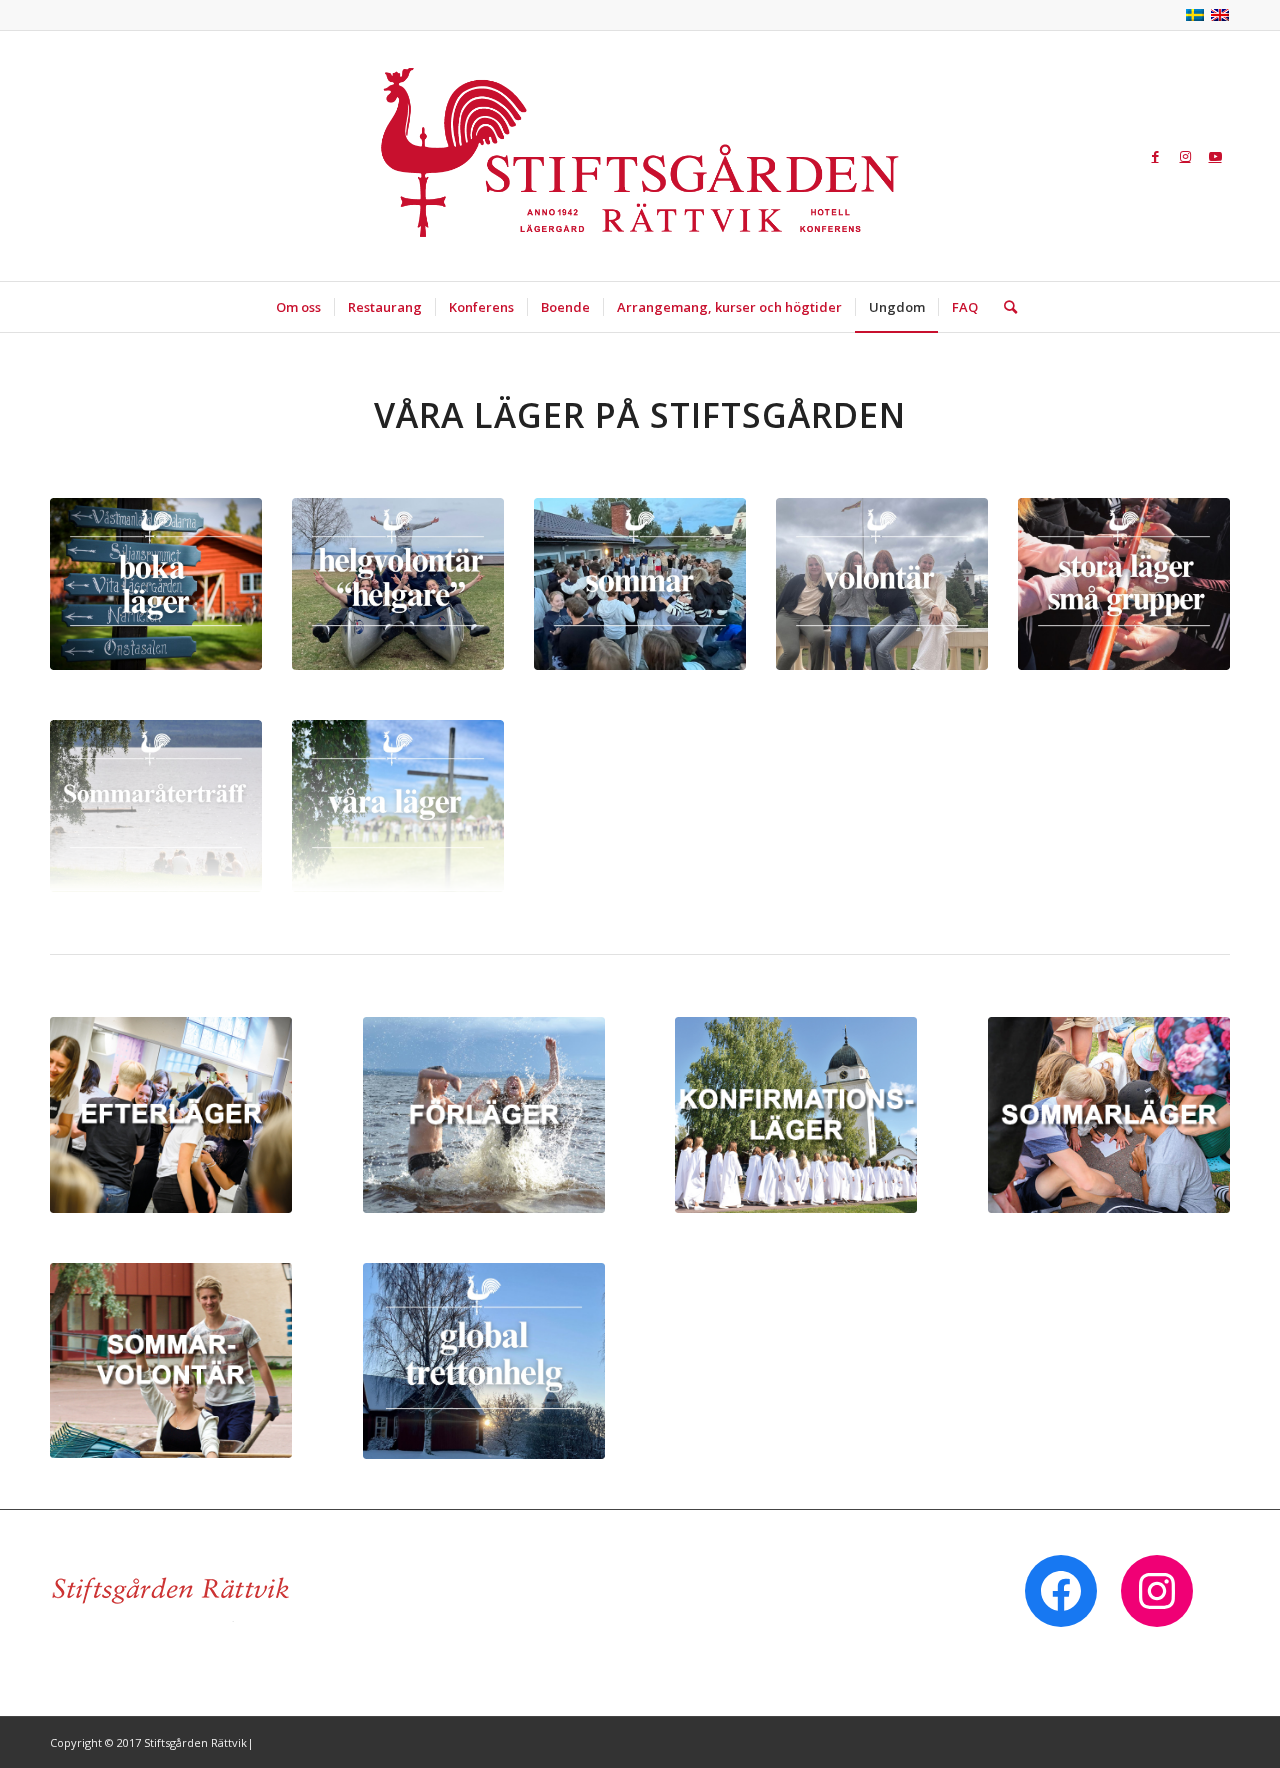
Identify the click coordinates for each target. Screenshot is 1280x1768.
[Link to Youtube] (1215, 156)
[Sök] (1004, 307)
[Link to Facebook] (1155, 156)
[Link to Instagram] (1185, 156)
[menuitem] (298, 307)
